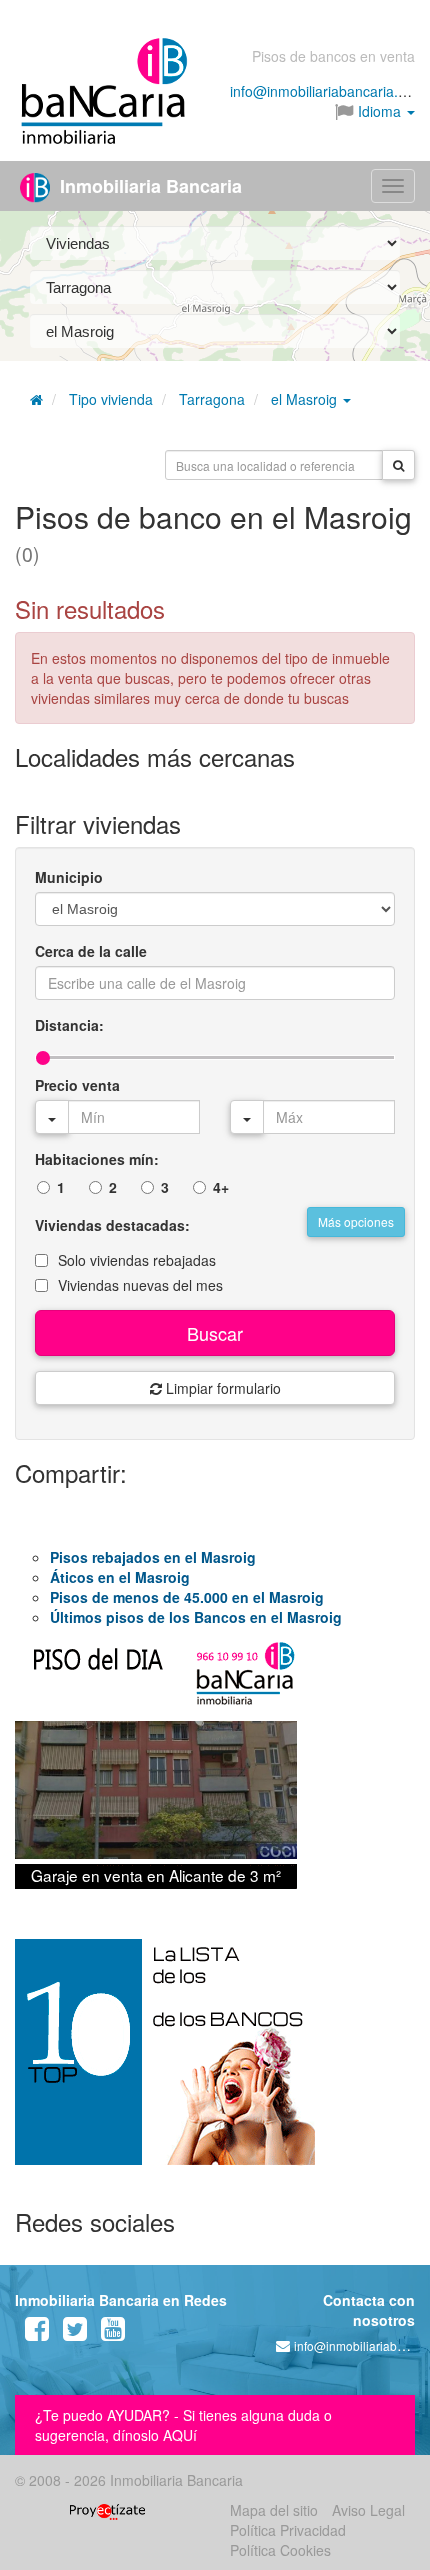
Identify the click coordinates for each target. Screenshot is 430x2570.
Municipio (69, 877)
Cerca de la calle (91, 951)
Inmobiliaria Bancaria (148, 186)
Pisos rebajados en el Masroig (153, 1557)
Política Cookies (280, 2550)
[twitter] (75, 2333)
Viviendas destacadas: (112, 1225)
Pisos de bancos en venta (333, 56)
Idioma (379, 111)
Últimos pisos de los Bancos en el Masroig (196, 1617)
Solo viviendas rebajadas (137, 1260)
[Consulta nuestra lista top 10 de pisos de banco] (215, 2064)
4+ (221, 1187)
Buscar (215, 1333)
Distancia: (69, 1025)
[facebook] (37, 2333)
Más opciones (356, 1221)
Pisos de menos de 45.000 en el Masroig (187, 1597)
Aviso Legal (368, 2510)
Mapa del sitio (274, 2510)
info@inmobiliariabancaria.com (327, 91)
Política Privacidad (288, 2530)
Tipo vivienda (111, 399)
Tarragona (212, 399)
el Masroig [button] (306, 399)
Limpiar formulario (221, 1388)
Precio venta (77, 1085)
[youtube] (113, 2333)
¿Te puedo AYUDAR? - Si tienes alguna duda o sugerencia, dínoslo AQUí (183, 2425)
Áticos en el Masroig (120, 1577)
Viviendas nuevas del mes (140, 1285)
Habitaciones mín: (97, 1159)
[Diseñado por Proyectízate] (107, 2510)
